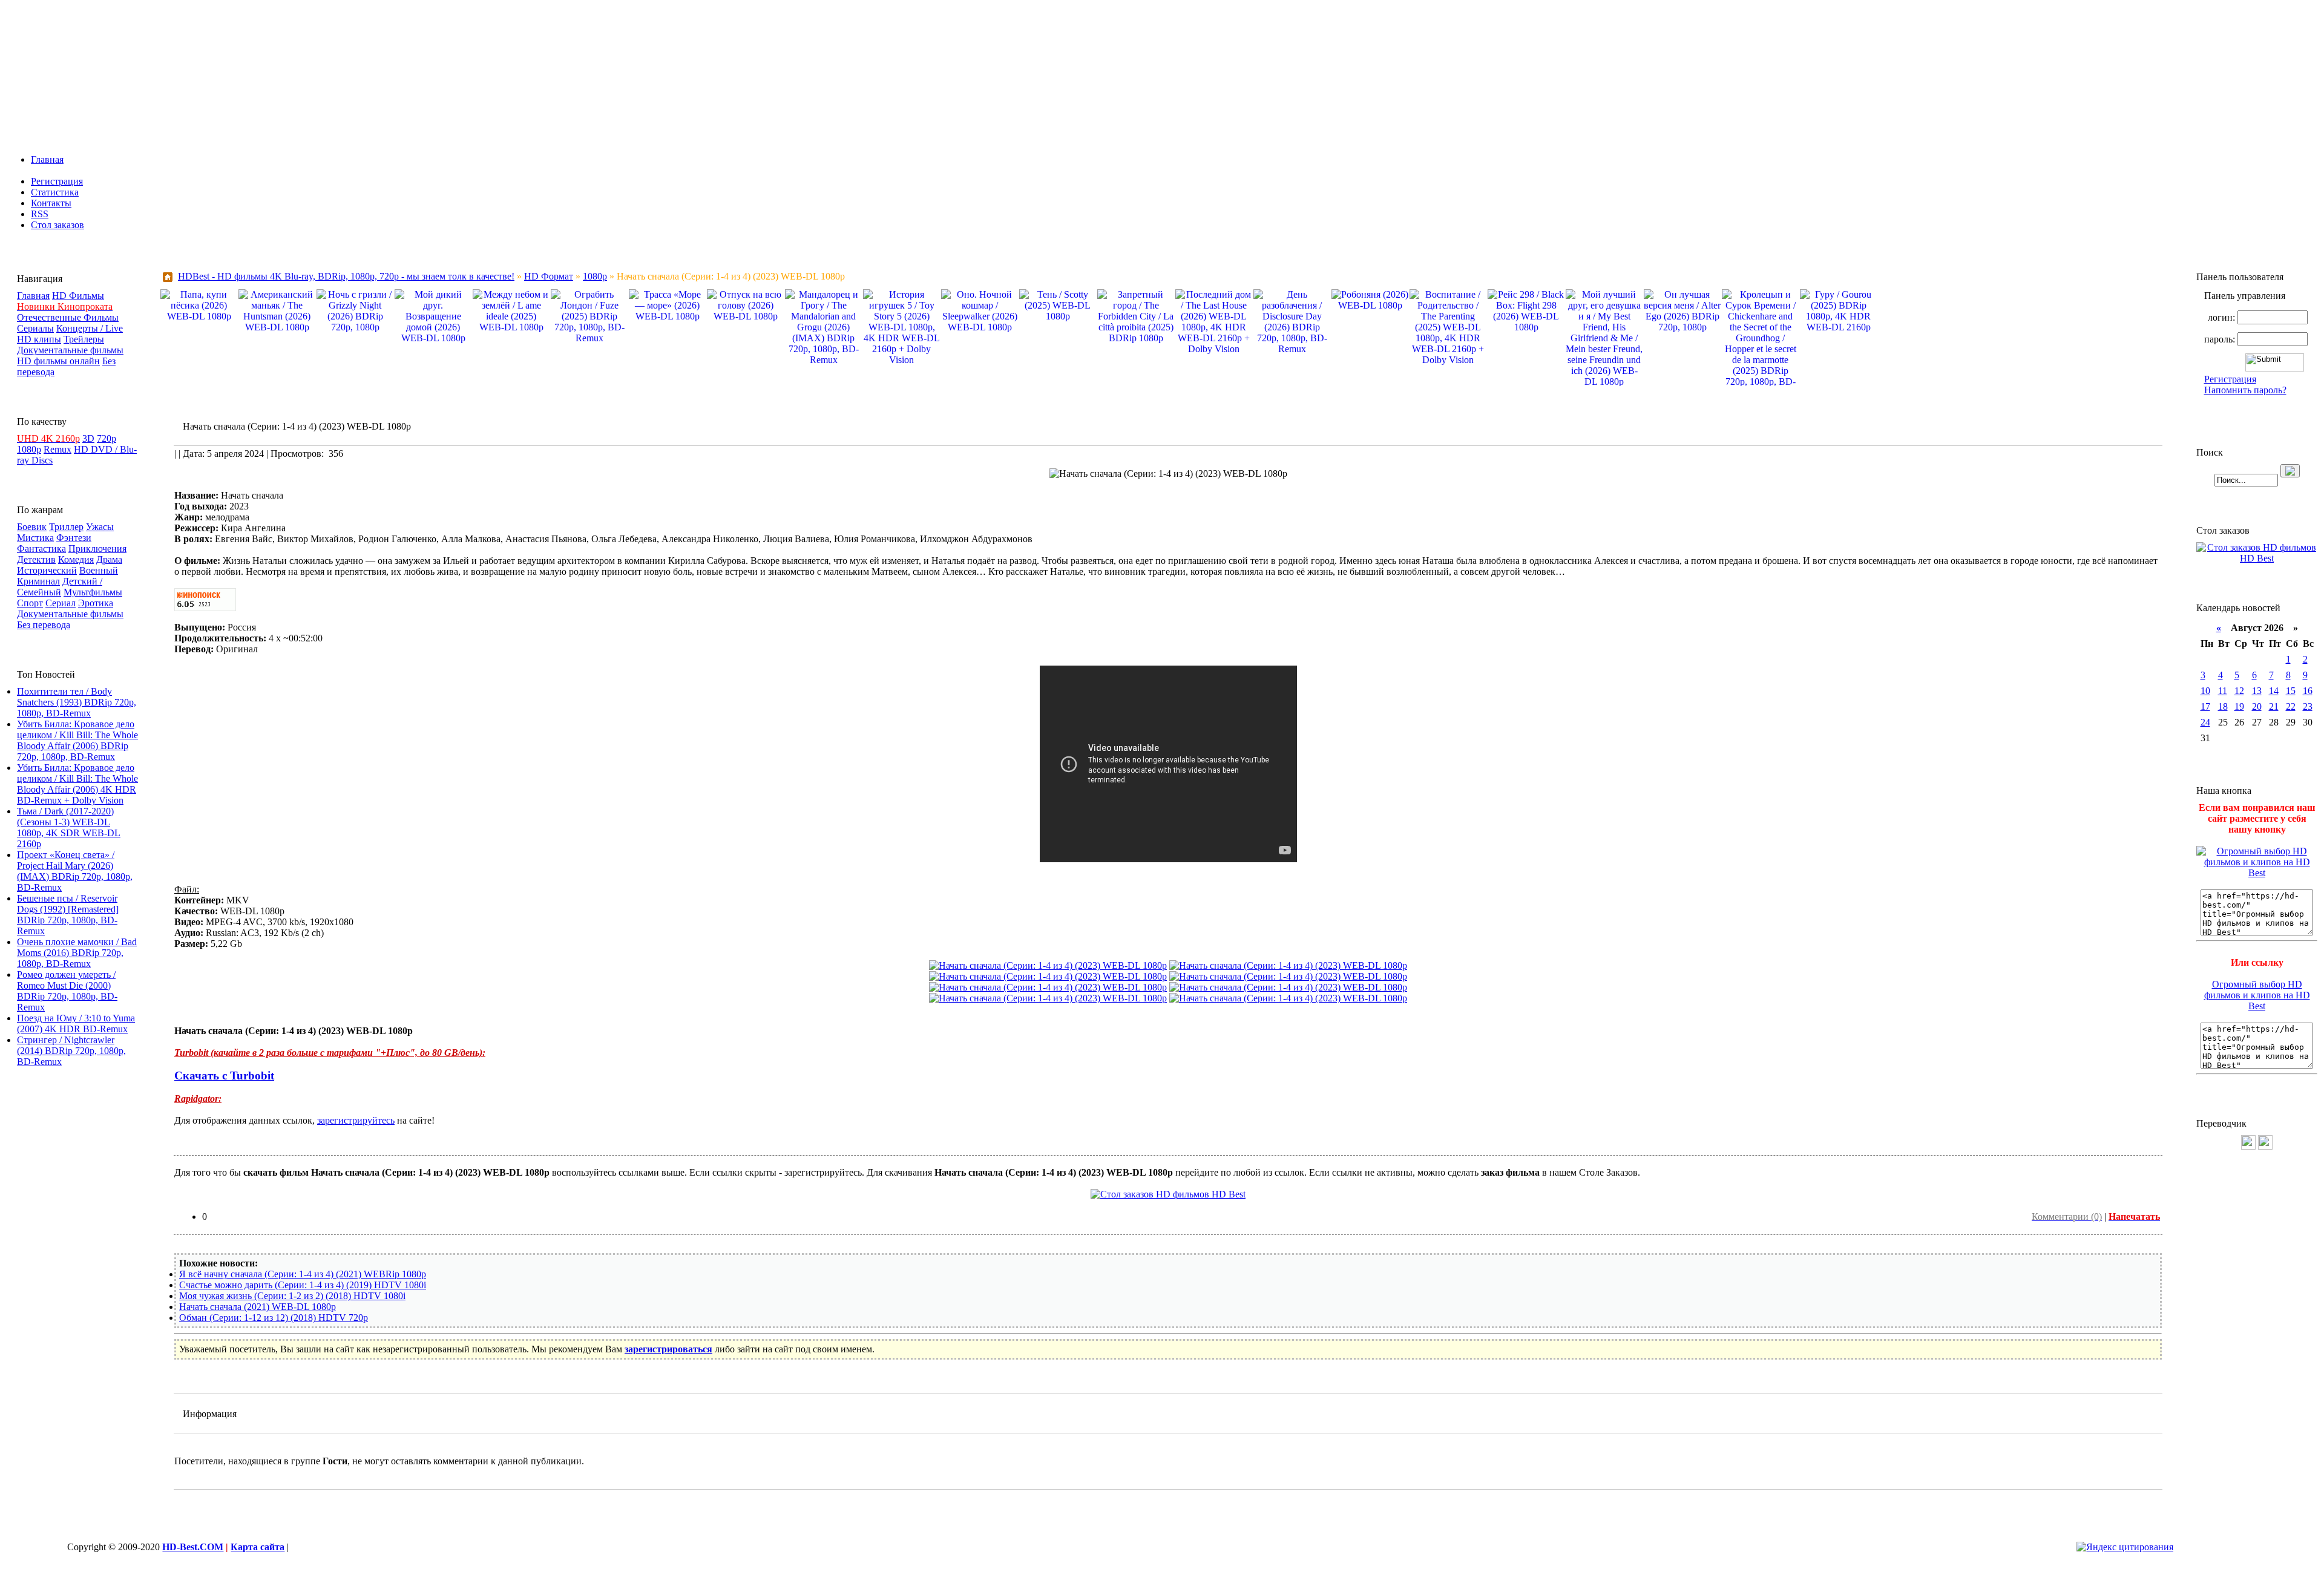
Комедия (76, 559)
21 (2274, 706)
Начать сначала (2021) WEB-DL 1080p (258, 1307)
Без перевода (44, 625)
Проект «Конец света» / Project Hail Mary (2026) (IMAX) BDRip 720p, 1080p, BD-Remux (75, 871)
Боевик (32, 527)
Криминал (38, 581)
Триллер (66, 527)
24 (2205, 722)
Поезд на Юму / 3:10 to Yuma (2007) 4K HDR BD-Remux (76, 1023)
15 (2291, 691)
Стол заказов (57, 225)
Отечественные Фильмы (68, 317)
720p (107, 438)
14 (2274, 691)
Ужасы (100, 527)
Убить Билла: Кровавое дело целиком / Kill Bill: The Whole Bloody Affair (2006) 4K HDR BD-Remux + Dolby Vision (77, 784)
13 (2257, 691)
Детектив (36, 559)
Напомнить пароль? (2245, 390)
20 (2257, 706)
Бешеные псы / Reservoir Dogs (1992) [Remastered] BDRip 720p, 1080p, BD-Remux (68, 915)
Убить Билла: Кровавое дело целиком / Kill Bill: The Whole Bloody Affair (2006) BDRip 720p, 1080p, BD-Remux (77, 740)
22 (2291, 706)
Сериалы (35, 328)
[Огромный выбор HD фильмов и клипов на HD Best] (2257, 873)
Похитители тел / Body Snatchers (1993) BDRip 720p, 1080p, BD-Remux (77, 702)
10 (2205, 691)
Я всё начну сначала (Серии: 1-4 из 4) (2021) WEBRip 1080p (303, 1274)
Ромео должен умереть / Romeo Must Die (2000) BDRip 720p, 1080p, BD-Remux (67, 991)
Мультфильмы (93, 592)
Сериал (61, 603)
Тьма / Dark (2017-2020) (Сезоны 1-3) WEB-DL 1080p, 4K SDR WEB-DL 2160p (69, 827)
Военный (99, 570)
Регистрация (57, 181)
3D (88, 438)
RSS (40, 214)
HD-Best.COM (193, 1547)
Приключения (97, 549)
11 (2223, 691)
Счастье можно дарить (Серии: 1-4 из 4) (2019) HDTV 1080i (303, 1285)
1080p (29, 449)
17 (2205, 706)
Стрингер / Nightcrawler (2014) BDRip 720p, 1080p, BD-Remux (71, 1051)
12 (2239, 691)
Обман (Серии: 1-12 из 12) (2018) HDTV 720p (274, 1318)
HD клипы (39, 339)
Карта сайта (258, 1547)
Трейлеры (84, 339)
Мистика (35, 538)
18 (2223, 706)
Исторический (47, 570)
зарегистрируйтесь (356, 1120)
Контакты (51, 203)
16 (2308, 691)
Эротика (96, 603)
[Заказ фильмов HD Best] (1168, 1194)
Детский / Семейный (60, 587)
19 (2239, 706)
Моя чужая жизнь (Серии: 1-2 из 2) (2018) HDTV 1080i (292, 1296)
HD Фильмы (78, 296)
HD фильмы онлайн (58, 361)
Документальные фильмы (70, 350)
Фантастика (41, 549)
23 (2308, 706)
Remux (57, 449)
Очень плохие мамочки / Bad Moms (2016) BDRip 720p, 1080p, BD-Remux (77, 953)
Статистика (55, 192)
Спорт (30, 603)
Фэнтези (74, 538)
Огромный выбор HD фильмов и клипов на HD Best (2257, 995)
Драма (109, 559)
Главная (47, 159)
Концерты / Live (90, 328)
